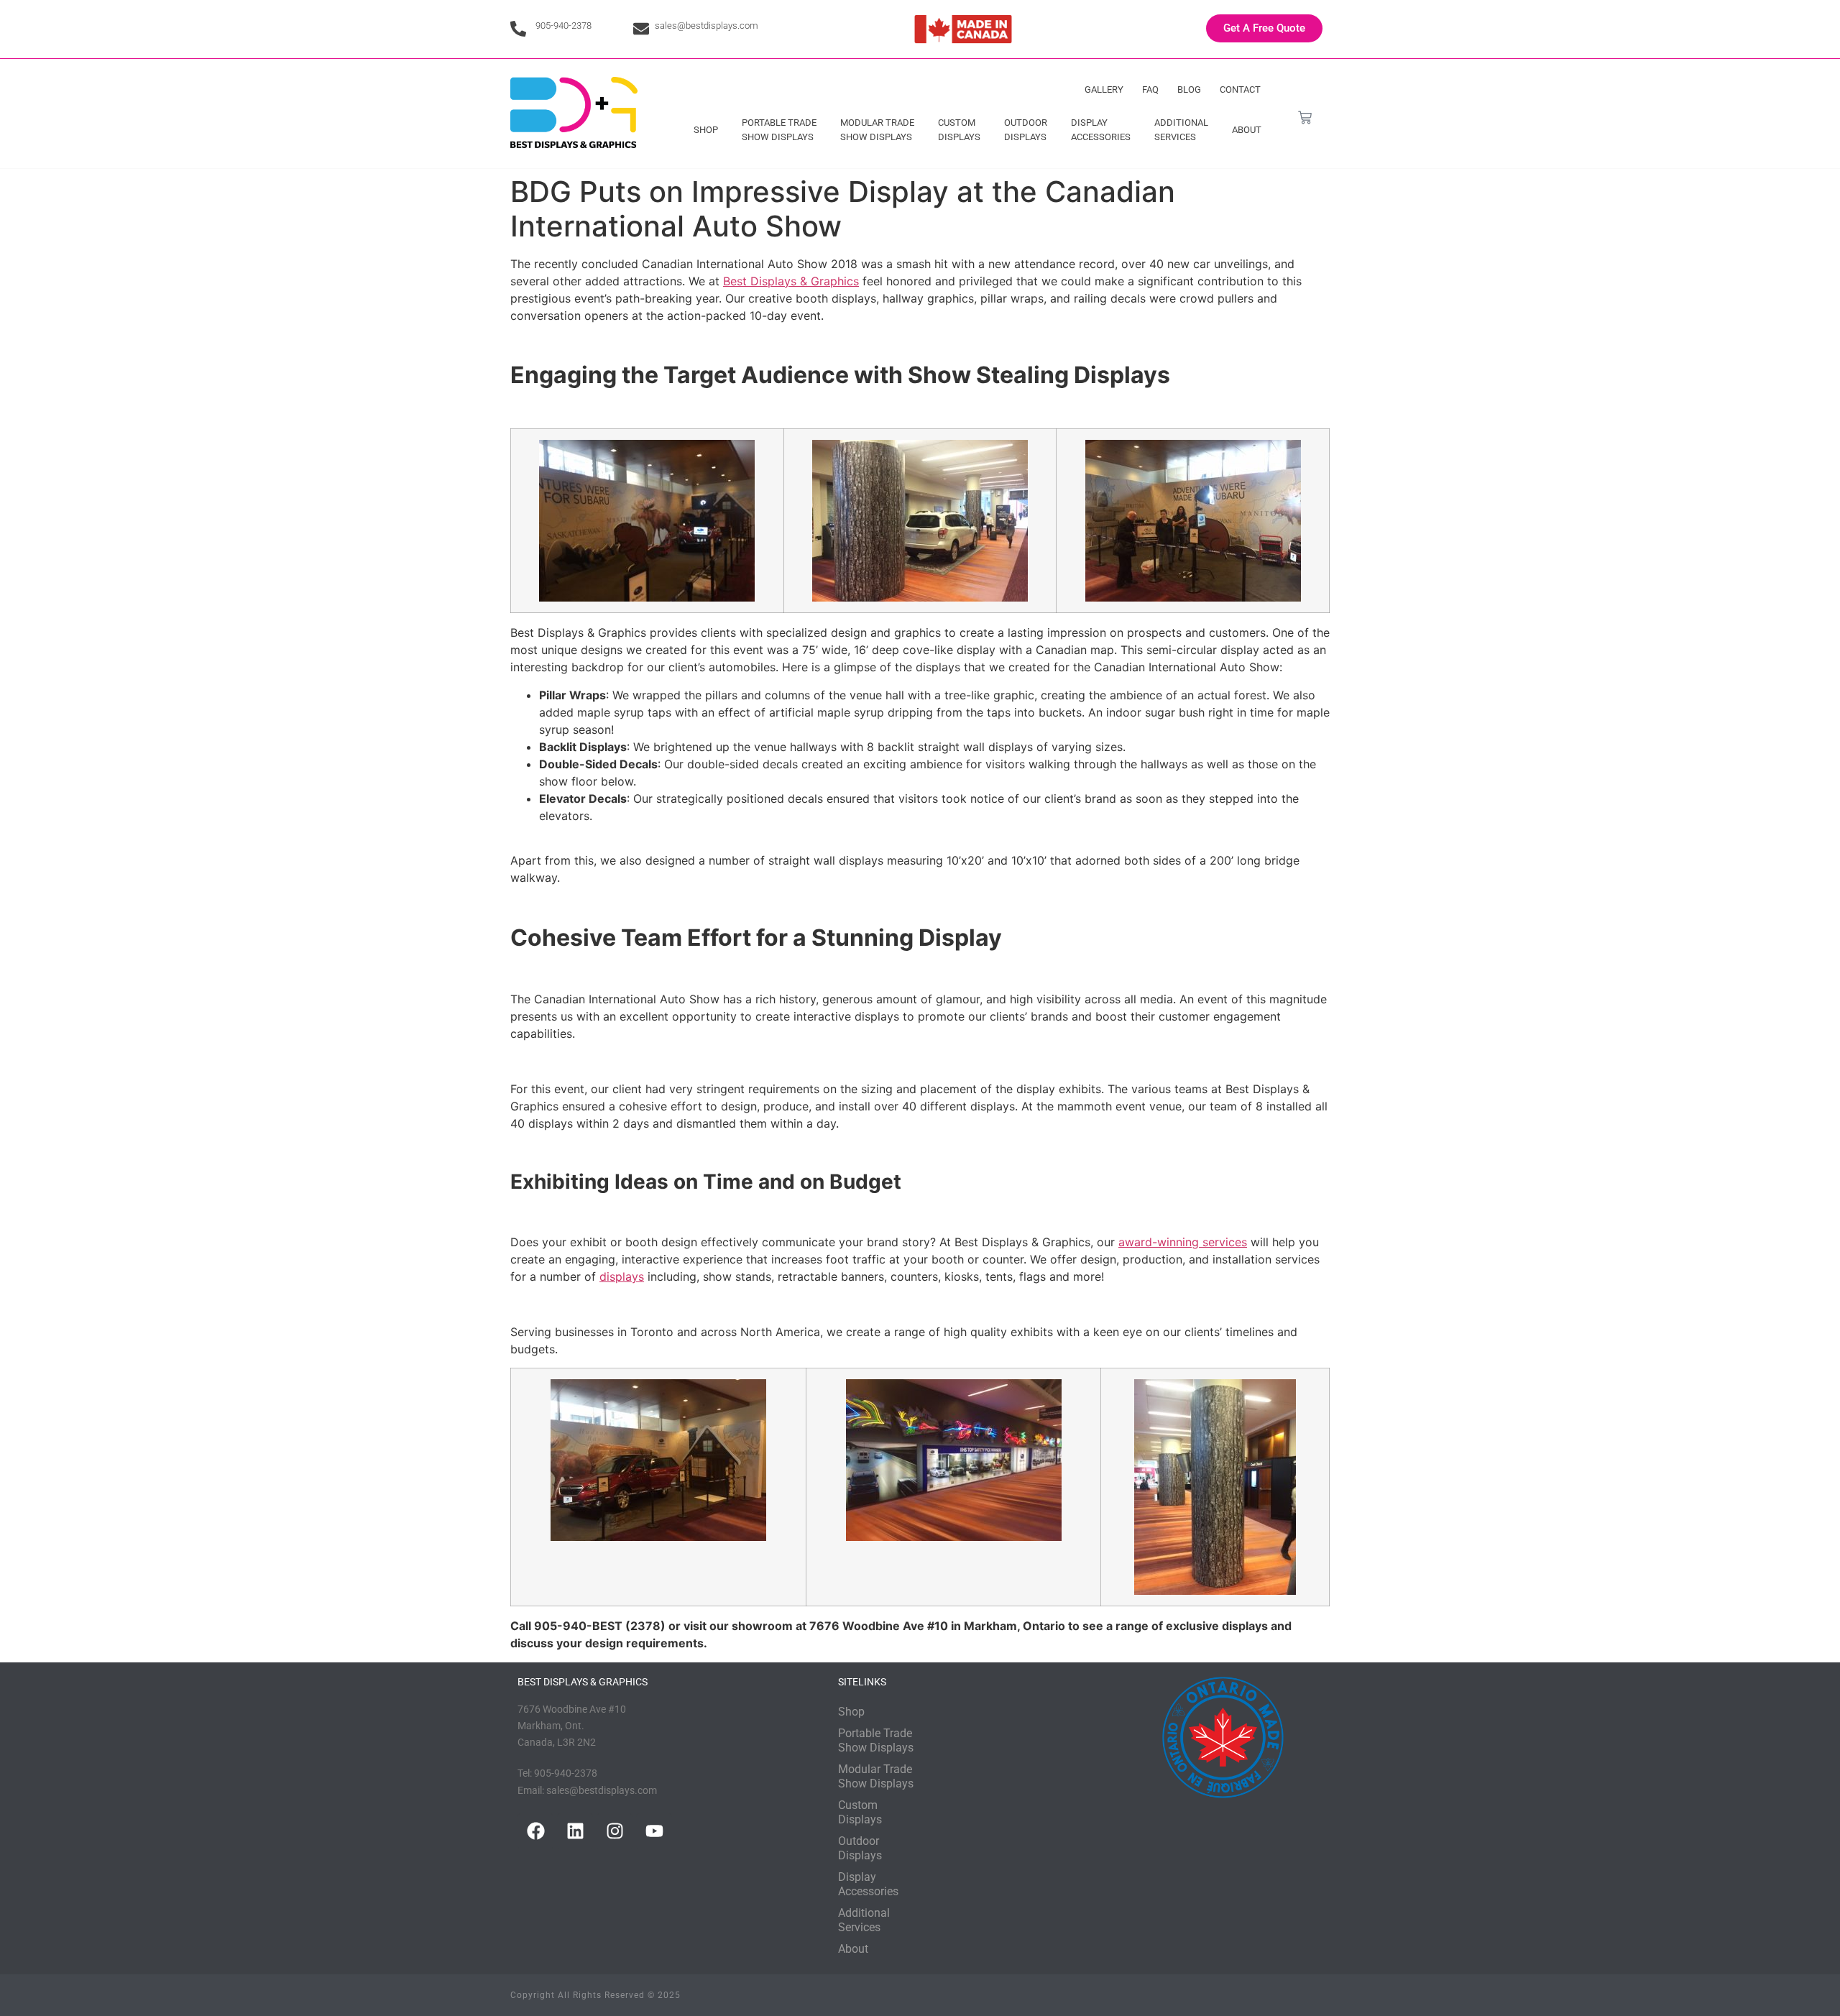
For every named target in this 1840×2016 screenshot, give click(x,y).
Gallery (1104, 89)
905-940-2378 (563, 26)
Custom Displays (959, 130)
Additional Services (1181, 130)
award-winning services (1183, 1242)
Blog (1189, 89)
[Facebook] (535, 1831)
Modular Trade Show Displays (877, 130)
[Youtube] (654, 1831)
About (1247, 130)
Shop (706, 130)
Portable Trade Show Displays (779, 130)
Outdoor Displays (1026, 130)
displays (622, 1276)
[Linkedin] (575, 1831)
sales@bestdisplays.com (707, 26)
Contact (1240, 89)
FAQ (1150, 89)
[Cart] (1305, 118)
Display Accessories (1101, 130)
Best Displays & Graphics (791, 281)
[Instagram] (615, 1831)
